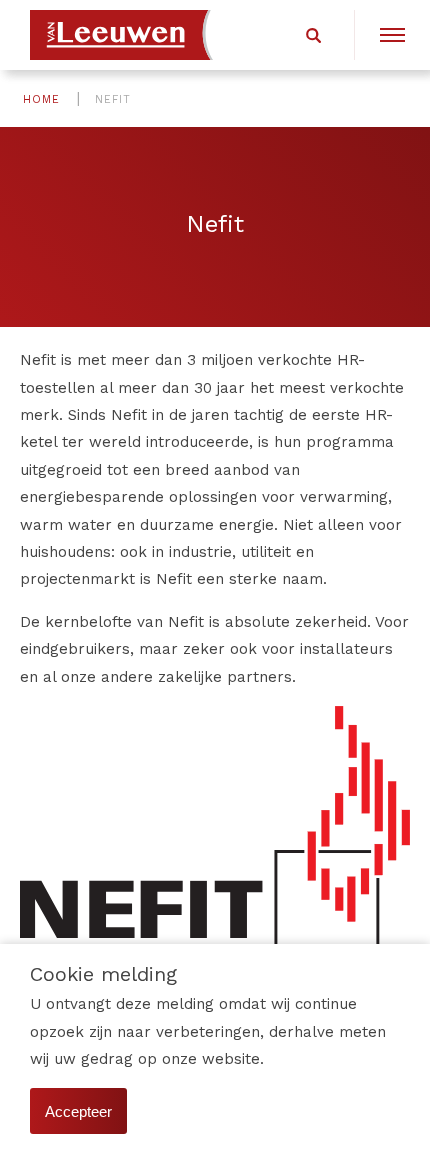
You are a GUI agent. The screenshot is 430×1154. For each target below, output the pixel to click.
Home (41, 99)
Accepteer (78, 1111)
